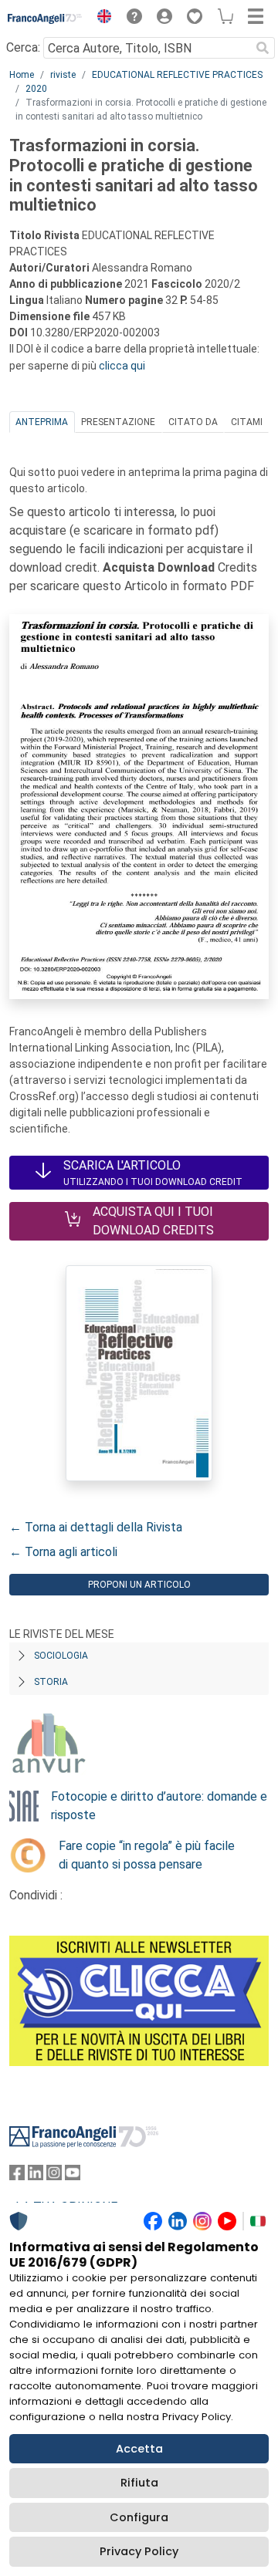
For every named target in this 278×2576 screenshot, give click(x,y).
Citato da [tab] (193, 422)
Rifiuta (139, 2483)
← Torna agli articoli (63, 1552)
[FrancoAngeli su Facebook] (17, 2176)
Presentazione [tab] (118, 422)
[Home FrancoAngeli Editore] (45, 19)
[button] (100, 19)
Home (22, 75)
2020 (36, 89)
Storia (51, 1682)
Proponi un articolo (139, 1585)
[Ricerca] (263, 48)
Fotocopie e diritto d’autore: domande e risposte (159, 1806)
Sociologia (61, 1656)
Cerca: (23, 47)
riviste (63, 75)
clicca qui (122, 366)
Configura (139, 2517)
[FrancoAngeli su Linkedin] (36, 2176)
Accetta (139, 2449)
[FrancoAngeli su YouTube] (73, 2176)
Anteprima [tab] (42, 422)
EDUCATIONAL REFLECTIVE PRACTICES (177, 75)
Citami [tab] (247, 422)
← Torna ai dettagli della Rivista (96, 1527)
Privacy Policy (139, 2551)
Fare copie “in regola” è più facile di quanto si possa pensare (147, 1855)
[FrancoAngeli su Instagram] (54, 2176)
